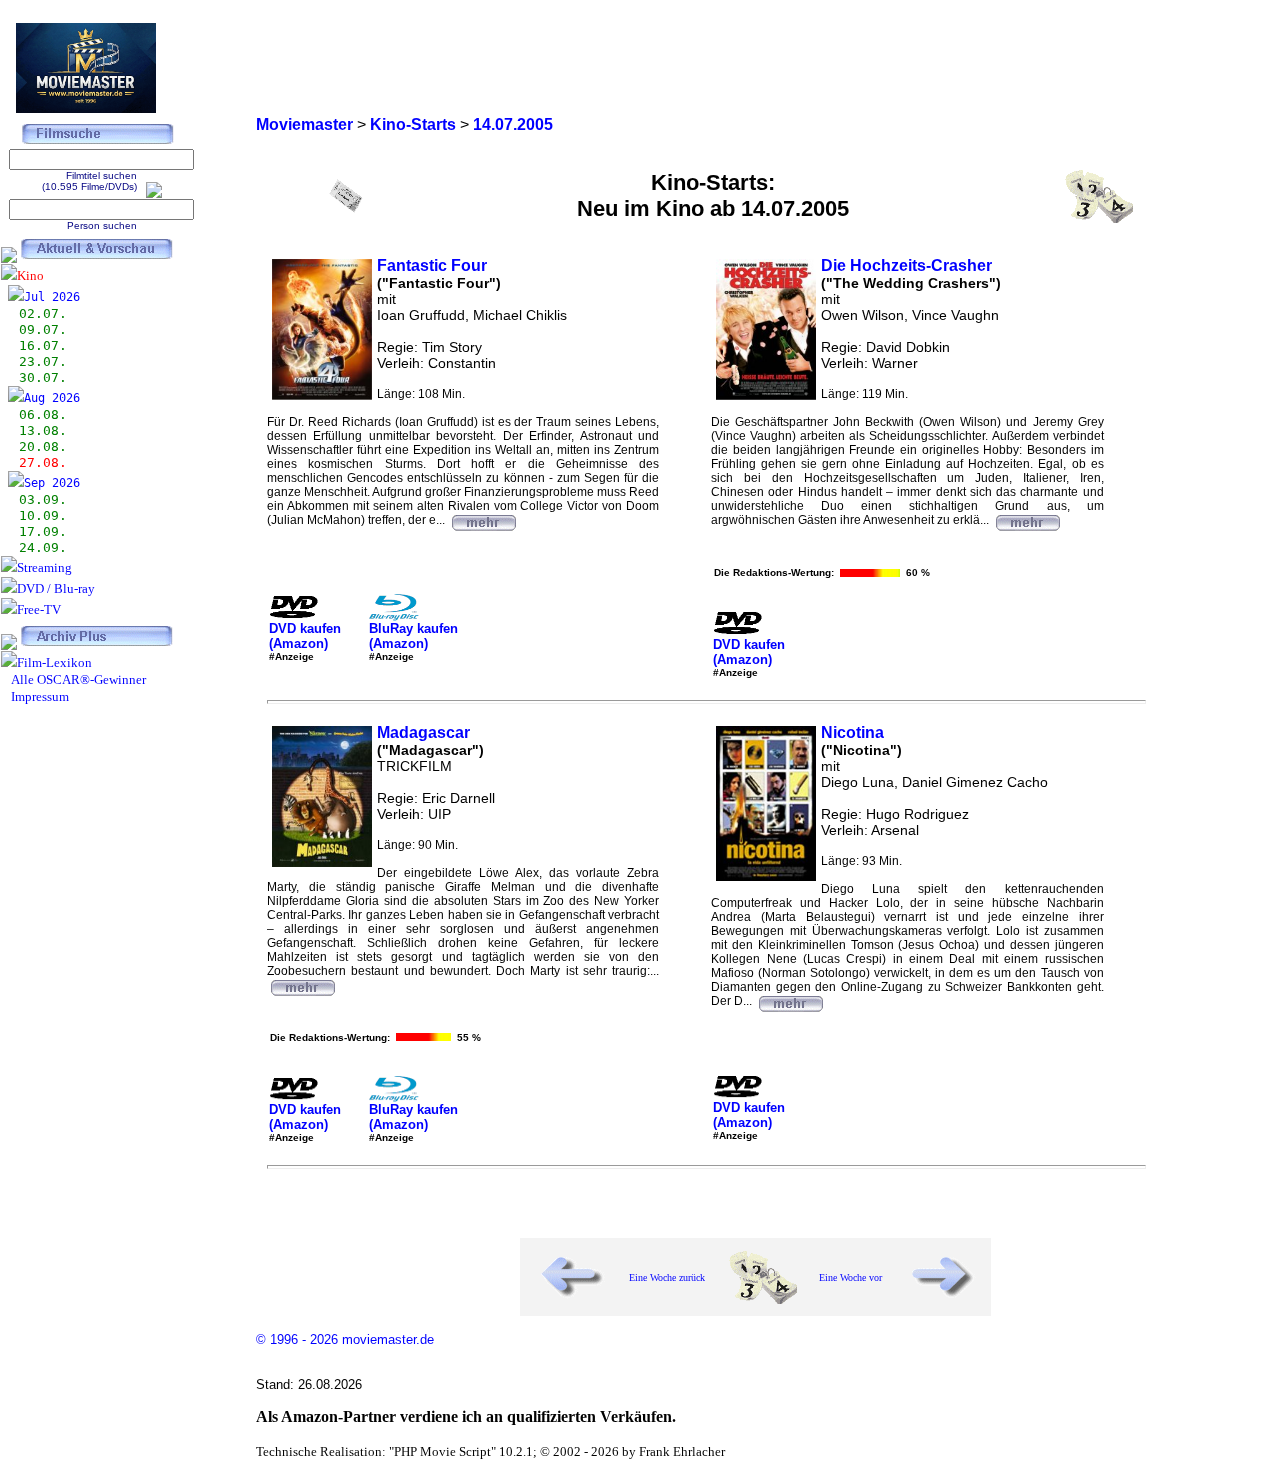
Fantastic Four (432, 265)
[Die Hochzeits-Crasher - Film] (1027, 520)
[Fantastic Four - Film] (483, 520)
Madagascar (423, 732)
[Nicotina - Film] (790, 1001)
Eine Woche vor (850, 1277)
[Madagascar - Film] (302, 985)
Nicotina (852, 732)
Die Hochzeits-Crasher (906, 265)
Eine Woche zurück (667, 1277)
